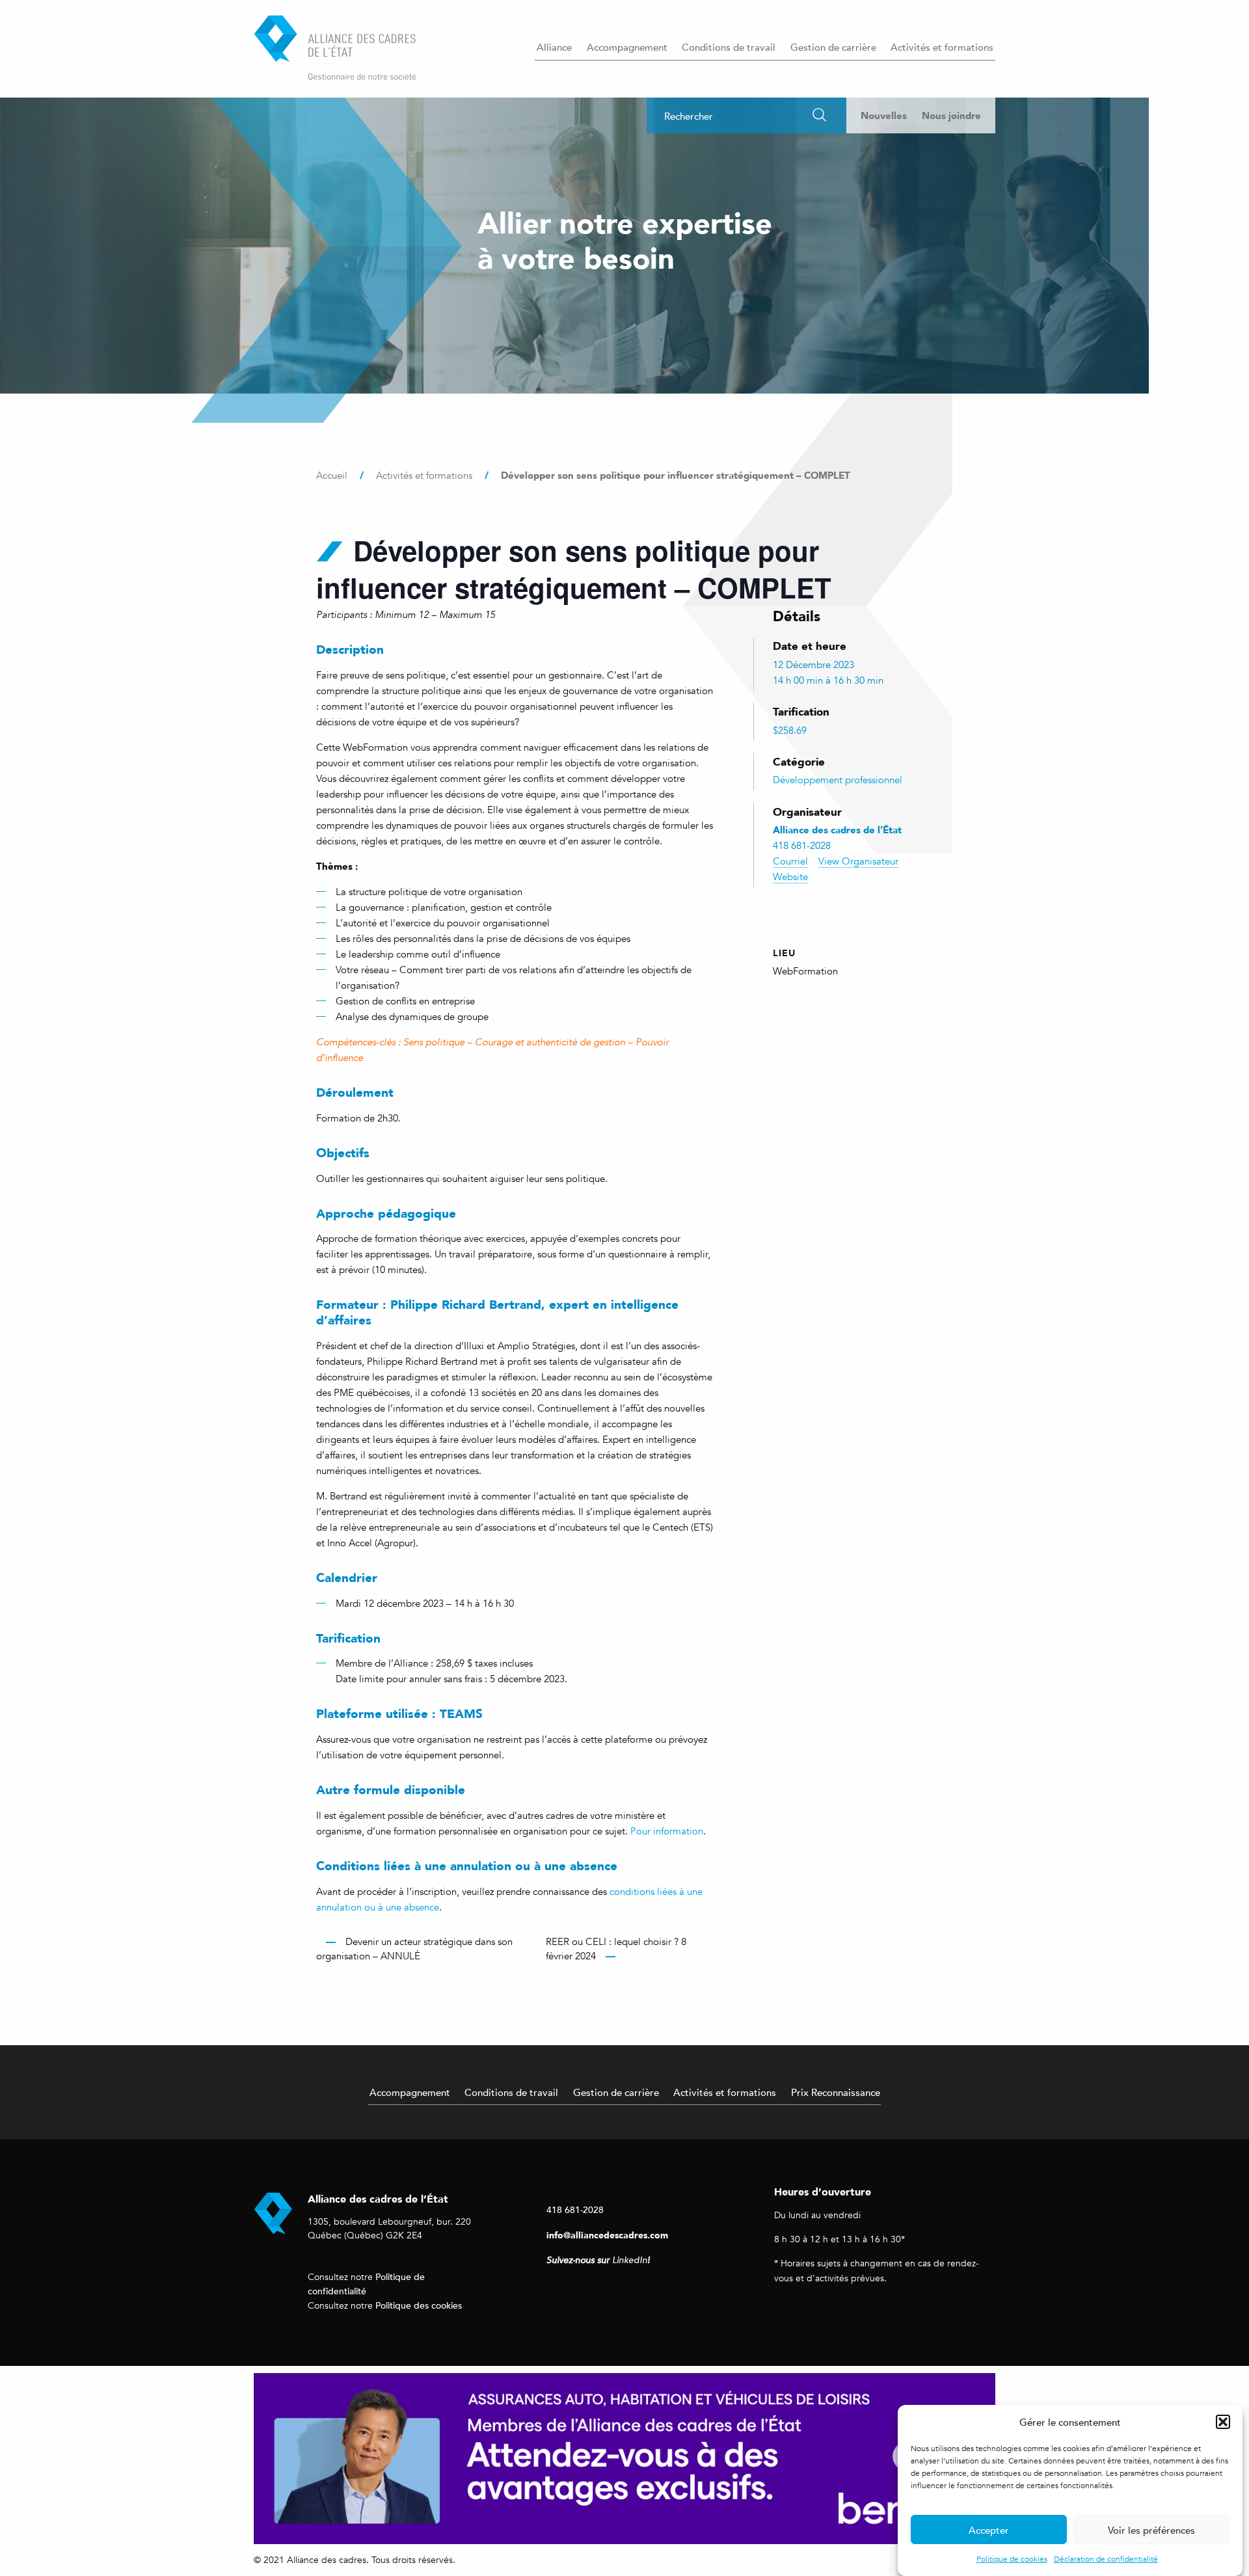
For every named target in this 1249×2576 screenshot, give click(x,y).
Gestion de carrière (833, 47)
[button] (1223, 2422)
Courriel (790, 861)
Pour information (667, 1831)
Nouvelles (884, 115)
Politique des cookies (419, 2305)
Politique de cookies (1012, 2559)
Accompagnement (627, 47)
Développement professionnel (838, 780)
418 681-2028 (575, 2209)
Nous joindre (951, 115)
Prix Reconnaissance (836, 2092)
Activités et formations (942, 47)
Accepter (989, 2530)
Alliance (554, 47)
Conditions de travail (729, 47)
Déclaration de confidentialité (1106, 2559)
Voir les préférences (1151, 2530)
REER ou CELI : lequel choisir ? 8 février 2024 (616, 1949)
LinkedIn (630, 2260)
